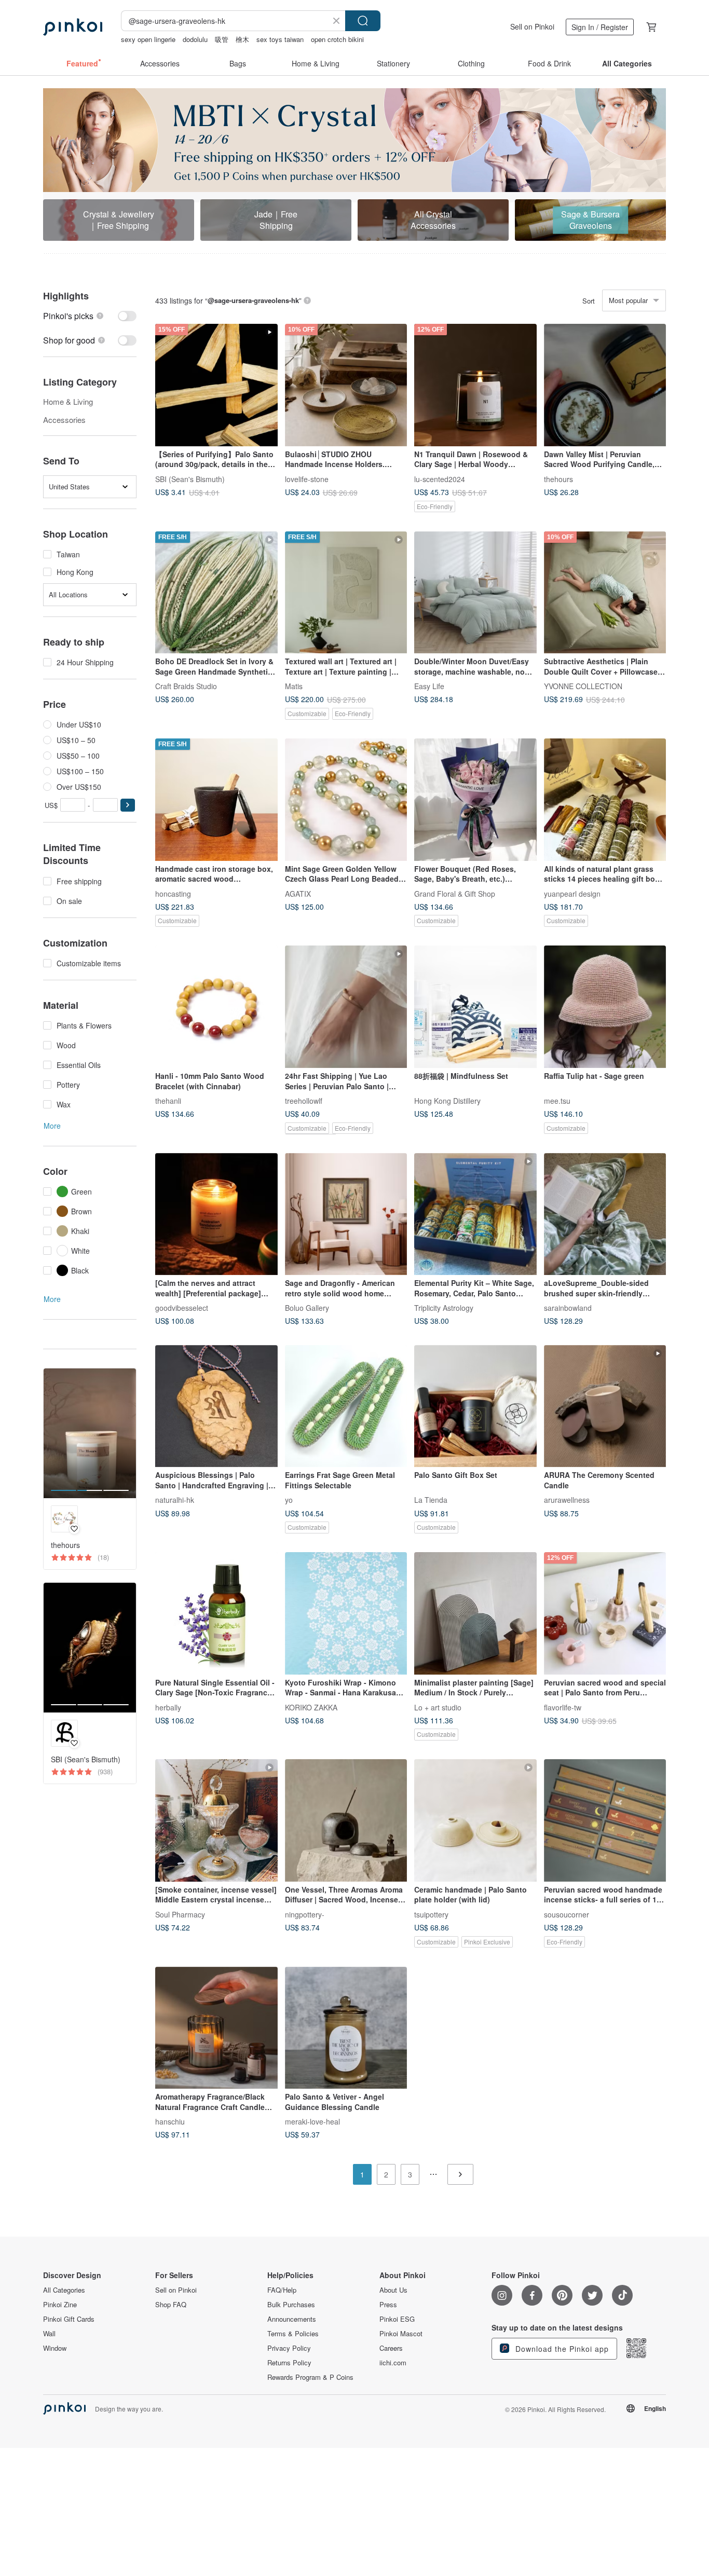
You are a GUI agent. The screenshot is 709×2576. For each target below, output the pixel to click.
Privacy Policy (289, 2348)
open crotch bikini (337, 39)
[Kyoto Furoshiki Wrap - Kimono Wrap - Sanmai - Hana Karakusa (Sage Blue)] (346, 1613)
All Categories (64, 2290)
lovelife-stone (307, 478)
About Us (393, 2290)
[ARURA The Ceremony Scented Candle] (605, 1406)
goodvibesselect (182, 1308)
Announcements (292, 2319)
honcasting (173, 893)
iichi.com (393, 2363)
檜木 (242, 39)
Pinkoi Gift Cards (69, 2319)
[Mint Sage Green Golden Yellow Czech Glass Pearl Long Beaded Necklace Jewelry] (346, 800)
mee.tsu (557, 1101)
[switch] (90, 316)
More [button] (52, 1126)
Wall (49, 2334)
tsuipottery (431, 1914)
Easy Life (429, 686)
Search (363, 21)
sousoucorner (567, 1914)
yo (289, 1500)
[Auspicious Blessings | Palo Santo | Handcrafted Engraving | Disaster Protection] (216, 1406)
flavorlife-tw (563, 1707)
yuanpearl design (572, 893)
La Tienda (431, 1500)
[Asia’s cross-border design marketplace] (73, 27)
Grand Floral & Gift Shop (455, 893)
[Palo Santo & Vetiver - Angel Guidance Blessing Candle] (346, 2028)
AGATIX (298, 893)
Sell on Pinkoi (532, 26)
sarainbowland (568, 1308)
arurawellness (567, 1500)
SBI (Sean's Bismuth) (190, 478)
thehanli (168, 1101)
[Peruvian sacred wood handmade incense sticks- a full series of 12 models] (605, 1820)
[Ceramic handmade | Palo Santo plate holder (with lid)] (475, 1820)
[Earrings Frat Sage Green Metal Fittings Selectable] (346, 1406)
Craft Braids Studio (186, 686)
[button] (128, 805)
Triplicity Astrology (444, 1308)
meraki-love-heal (312, 2121)
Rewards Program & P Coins (310, 2377)
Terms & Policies (293, 2334)
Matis (294, 686)
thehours (558, 478)
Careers (391, 2348)
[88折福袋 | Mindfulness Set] (475, 1007)
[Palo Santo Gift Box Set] (475, 1406)
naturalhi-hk (175, 1500)
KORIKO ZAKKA (311, 1707)
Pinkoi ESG (397, 2319)
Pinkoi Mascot (401, 2334)
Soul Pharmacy (180, 1914)
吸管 (222, 39)
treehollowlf (304, 1101)
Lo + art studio (438, 1707)
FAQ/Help (282, 2290)
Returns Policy (289, 2363)
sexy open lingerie (148, 39)
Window (55, 2348)
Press (388, 2305)
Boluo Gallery (307, 1308)
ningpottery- (305, 1914)
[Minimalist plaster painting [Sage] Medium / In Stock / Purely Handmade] (475, 1613)
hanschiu (170, 2121)
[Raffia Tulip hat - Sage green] (605, 1007)
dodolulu (195, 39)
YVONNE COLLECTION (583, 686)
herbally (168, 1707)
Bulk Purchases (291, 2305)
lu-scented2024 (440, 478)
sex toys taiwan (280, 39)
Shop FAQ (171, 2305)
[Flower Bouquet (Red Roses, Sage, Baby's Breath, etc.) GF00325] (475, 800)
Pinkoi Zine (60, 2305)
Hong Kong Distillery (447, 1101)
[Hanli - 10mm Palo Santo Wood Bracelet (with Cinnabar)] (216, 1007)
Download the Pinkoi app (561, 2349)
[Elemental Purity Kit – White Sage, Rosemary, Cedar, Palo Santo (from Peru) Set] (475, 1214)
